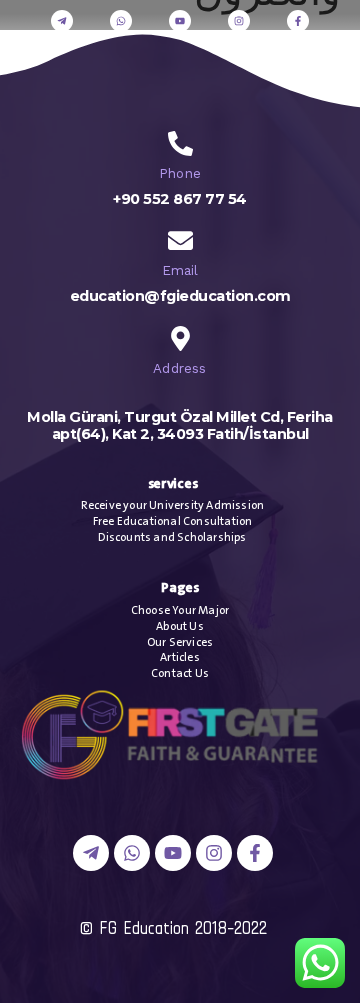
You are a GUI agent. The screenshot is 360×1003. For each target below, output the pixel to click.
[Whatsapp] (121, 21)
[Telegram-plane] (62, 21)
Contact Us (180, 673)
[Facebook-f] (298, 21)
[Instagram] (239, 21)
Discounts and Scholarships (172, 537)
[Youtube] (180, 21)
